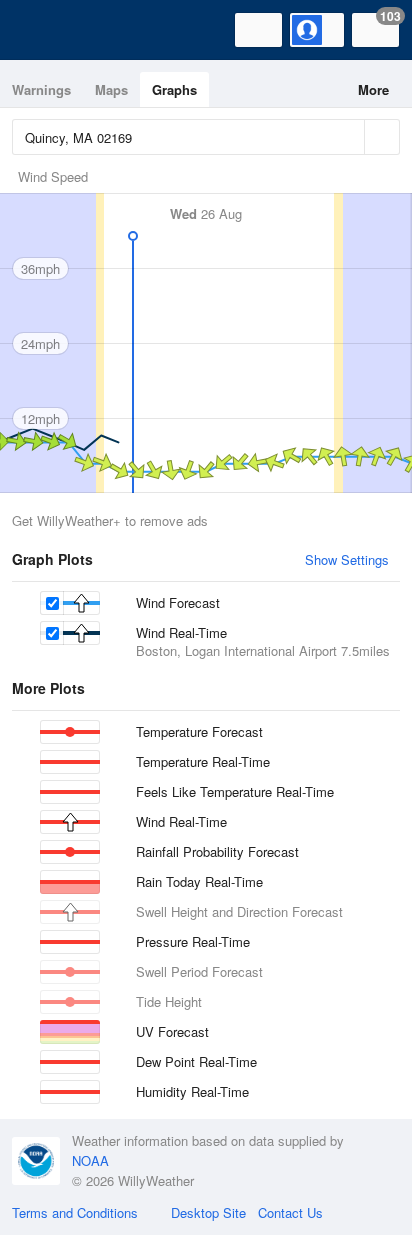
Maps (111, 89)
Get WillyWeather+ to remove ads (110, 520)
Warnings (41, 89)
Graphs (174, 89)
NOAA (90, 1160)
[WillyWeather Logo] (45, 30)
